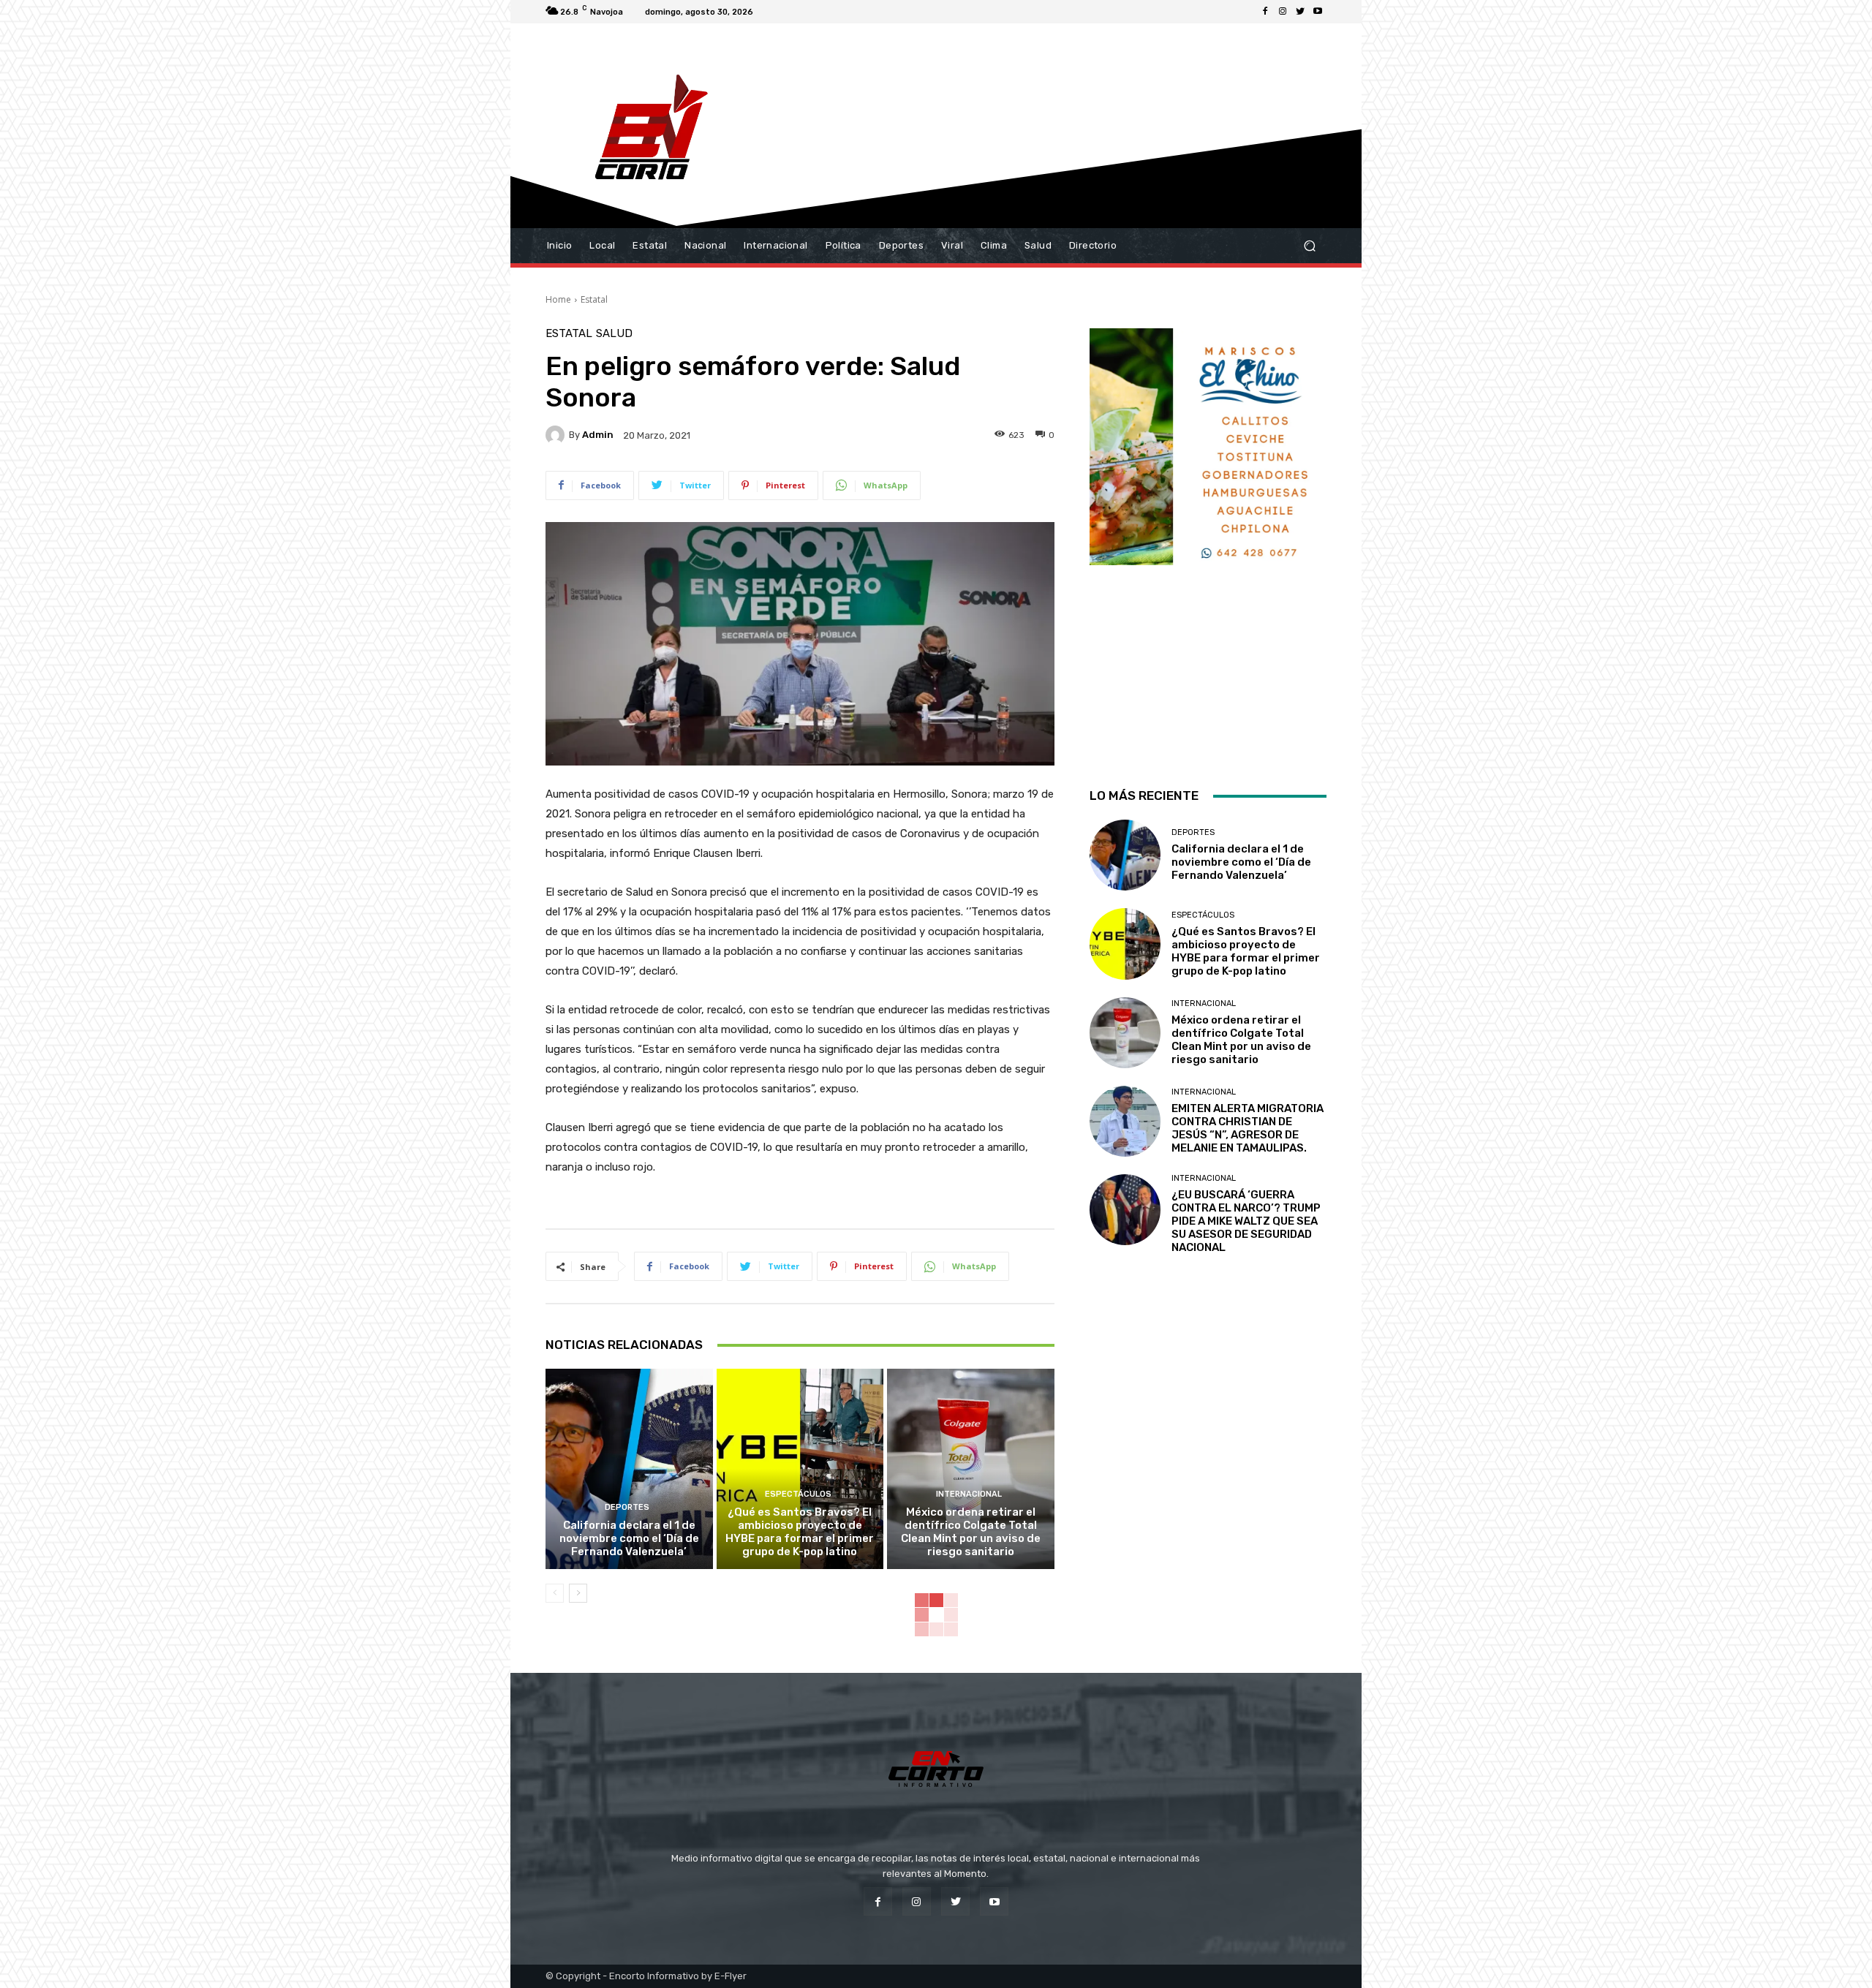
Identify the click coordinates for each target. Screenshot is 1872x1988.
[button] (1309, 246)
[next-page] (578, 1593)
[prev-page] (555, 1593)
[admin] (557, 435)
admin (598, 435)
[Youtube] (1318, 12)
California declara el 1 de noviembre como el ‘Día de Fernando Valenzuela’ (629, 1538)
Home (558, 299)
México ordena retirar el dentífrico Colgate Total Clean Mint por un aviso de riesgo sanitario (971, 1532)
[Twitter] (1300, 12)
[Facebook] (1265, 12)
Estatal (594, 299)
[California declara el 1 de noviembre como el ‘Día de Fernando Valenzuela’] (629, 1469)
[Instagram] (1283, 12)
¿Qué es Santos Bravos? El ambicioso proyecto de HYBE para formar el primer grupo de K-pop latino (800, 1532)
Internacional (969, 1494)
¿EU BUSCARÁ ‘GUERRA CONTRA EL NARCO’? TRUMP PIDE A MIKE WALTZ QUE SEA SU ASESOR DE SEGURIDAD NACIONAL (1246, 1221)
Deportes (627, 1507)
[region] (1208, 539)
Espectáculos (798, 1494)
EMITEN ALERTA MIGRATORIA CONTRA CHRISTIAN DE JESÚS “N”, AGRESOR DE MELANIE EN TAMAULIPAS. (1248, 1128)
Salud (614, 334)
